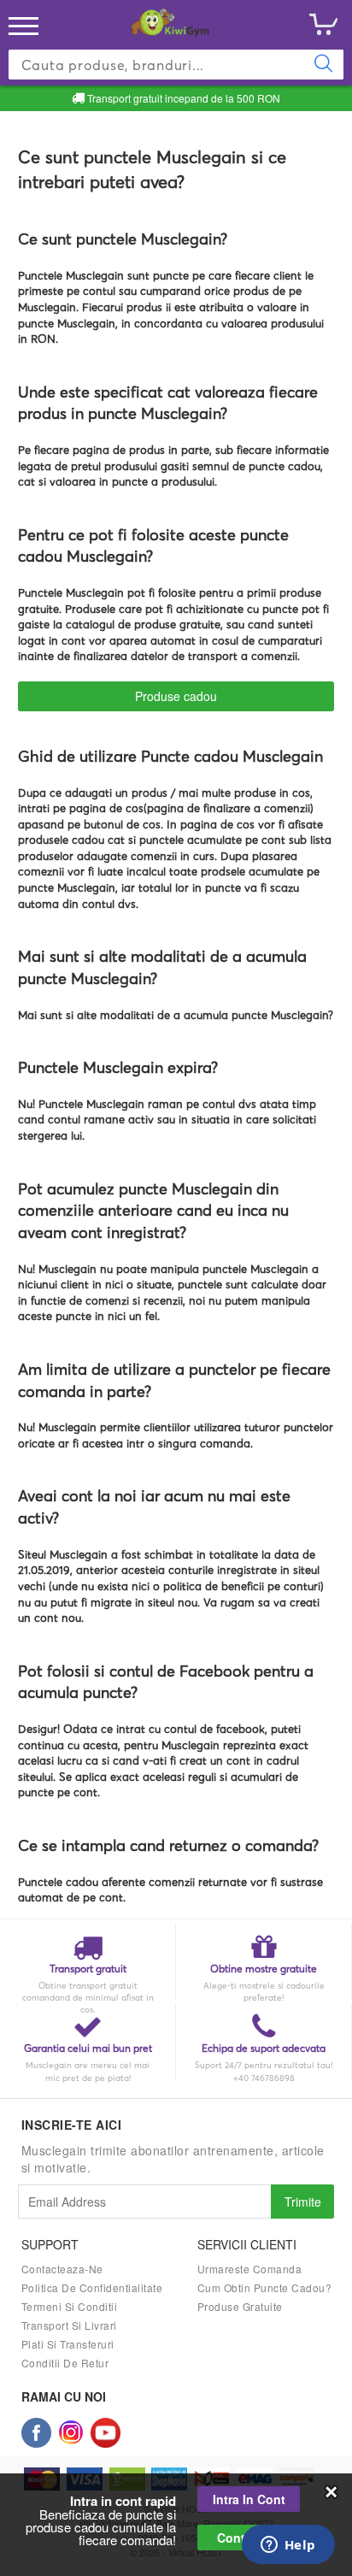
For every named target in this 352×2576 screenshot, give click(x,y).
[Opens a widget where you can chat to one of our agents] (288, 2546)
